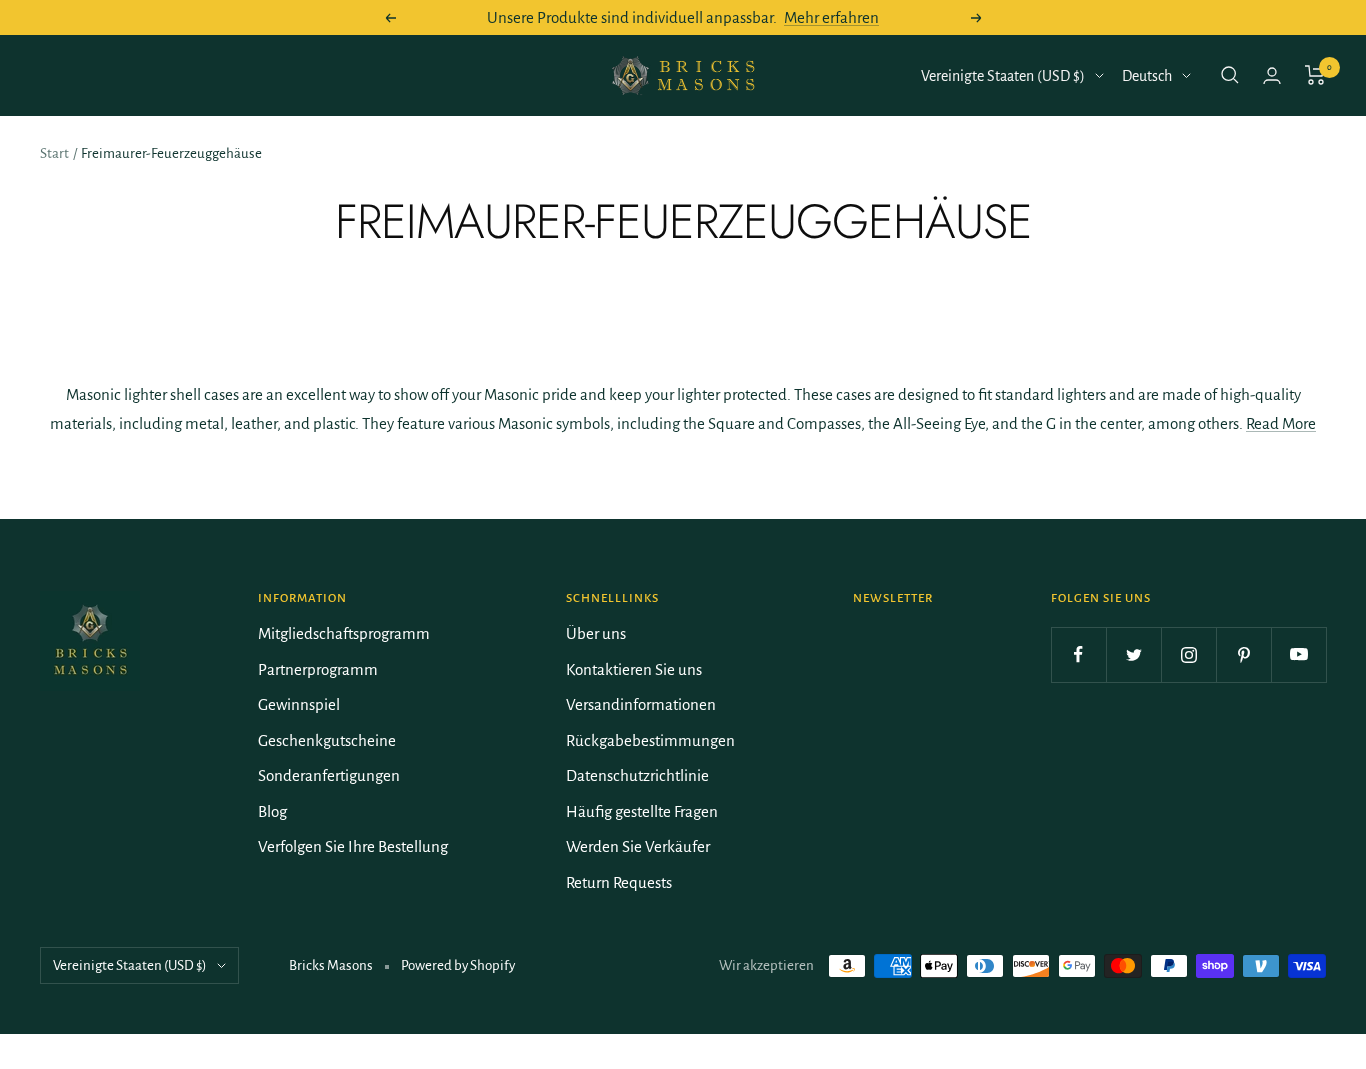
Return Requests (619, 882)
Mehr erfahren (831, 17)
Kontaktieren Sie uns (634, 669)
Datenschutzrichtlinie (637, 775)
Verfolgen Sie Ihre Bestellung (353, 846)
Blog (272, 811)
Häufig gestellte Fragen (642, 811)
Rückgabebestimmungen (650, 740)
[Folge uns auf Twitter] (1133, 654)
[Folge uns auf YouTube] (1298, 654)
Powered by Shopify (458, 965)
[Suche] (1230, 75)
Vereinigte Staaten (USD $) (1003, 76)
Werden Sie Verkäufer (638, 846)
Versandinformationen (641, 704)
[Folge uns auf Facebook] (1078, 654)
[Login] (1272, 75)
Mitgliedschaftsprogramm (344, 633)
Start (54, 153)
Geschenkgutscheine (327, 740)
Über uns (596, 633)
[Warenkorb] (1315, 75)
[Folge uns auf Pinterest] (1243, 654)
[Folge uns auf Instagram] (1188, 654)
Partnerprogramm (318, 669)
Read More (1281, 423)
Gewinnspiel (299, 704)
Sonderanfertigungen (329, 775)
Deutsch (1147, 76)
